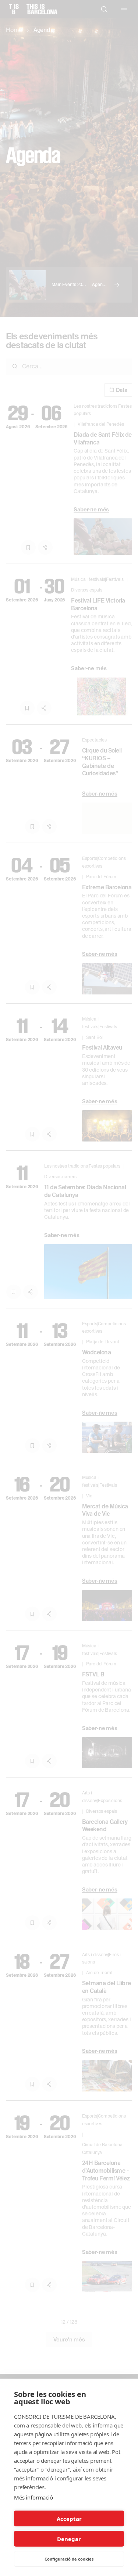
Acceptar (69, 2519)
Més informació (33, 2497)
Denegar (69, 2539)
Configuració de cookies (69, 2559)
